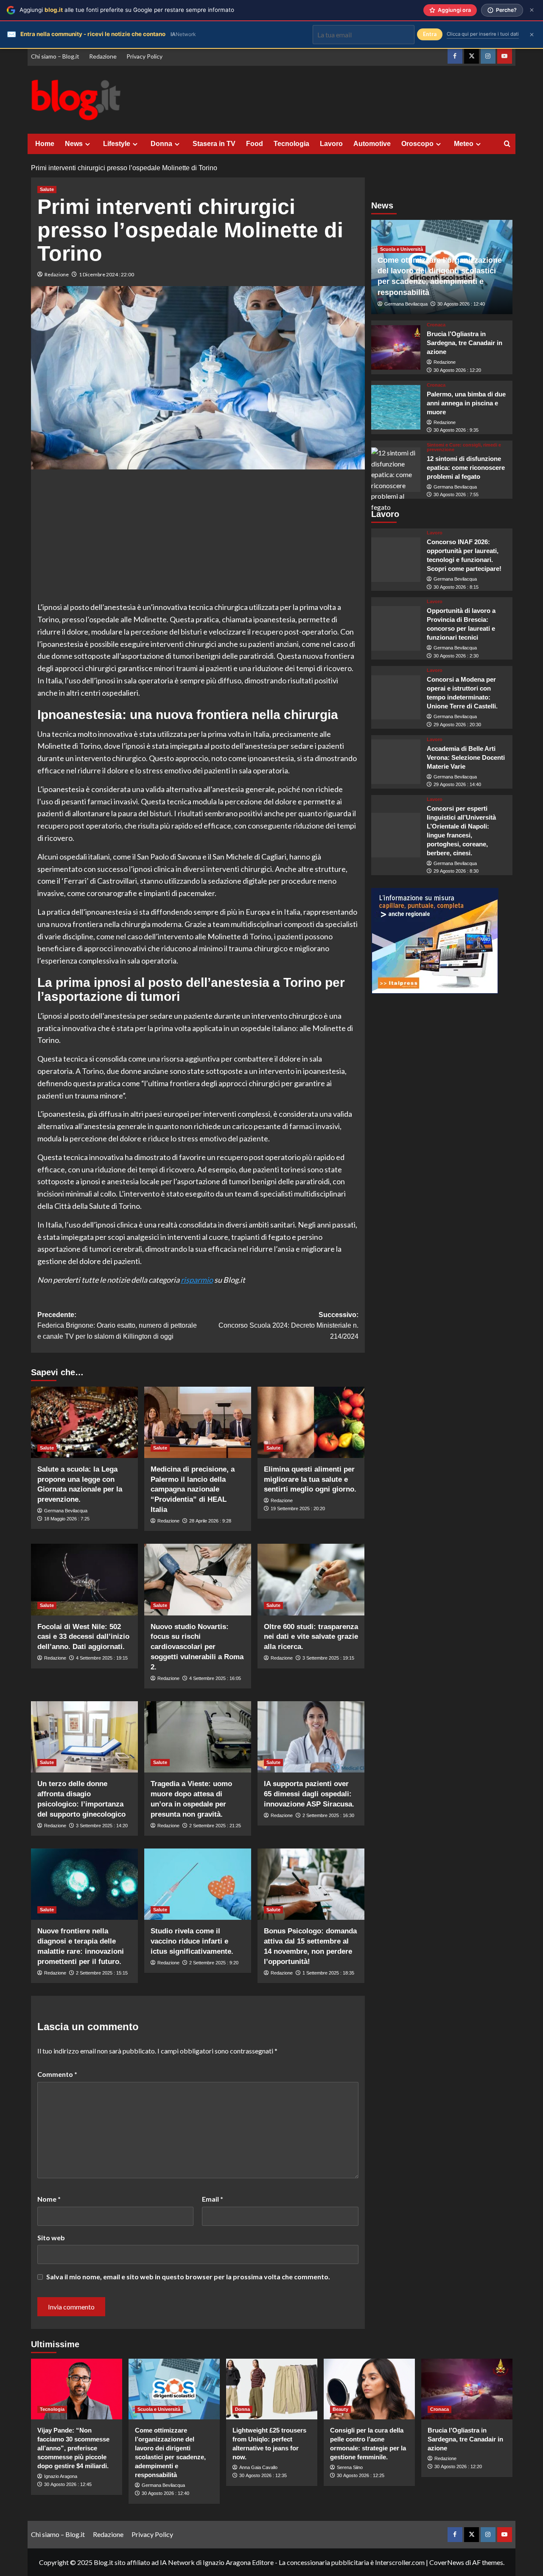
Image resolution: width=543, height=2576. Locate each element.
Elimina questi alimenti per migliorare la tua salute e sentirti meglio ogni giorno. (310, 1479)
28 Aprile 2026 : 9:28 (210, 1521)
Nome (49, 2199)
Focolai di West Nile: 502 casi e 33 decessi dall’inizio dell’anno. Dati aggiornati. (83, 1637)
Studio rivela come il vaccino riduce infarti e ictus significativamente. (192, 1941)
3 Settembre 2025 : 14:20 (102, 1826)
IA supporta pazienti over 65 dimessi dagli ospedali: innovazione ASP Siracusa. (309, 1794)
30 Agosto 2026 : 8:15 (456, 587)
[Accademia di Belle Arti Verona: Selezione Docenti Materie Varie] (396, 762)
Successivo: (288, 1326)
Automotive (372, 144)
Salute (47, 189)
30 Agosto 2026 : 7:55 (456, 494)
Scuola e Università (402, 249)
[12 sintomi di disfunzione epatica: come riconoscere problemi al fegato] (396, 470)
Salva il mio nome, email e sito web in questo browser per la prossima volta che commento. (188, 2277)
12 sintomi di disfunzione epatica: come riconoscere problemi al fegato (466, 468)
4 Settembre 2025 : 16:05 (215, 1678)
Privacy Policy (144, 56)
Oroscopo (417, 144)
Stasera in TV (214, 144)
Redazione (103, 56)
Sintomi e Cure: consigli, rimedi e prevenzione (464, 447)
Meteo (464, 144)
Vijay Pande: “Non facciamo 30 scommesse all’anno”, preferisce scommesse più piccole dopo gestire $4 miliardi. (73, 2448)
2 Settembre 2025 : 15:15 (102, 1973)
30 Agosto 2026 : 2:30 (456, 656)
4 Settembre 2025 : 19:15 (102, 1658)
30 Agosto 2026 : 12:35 (263, 2475)
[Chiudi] (532, 10)
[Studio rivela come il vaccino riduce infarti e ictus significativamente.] (198, 1884)
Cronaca (436, 325)
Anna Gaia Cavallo (258, 2467)
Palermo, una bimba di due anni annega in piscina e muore (466, 403)
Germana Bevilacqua (66, 1511)
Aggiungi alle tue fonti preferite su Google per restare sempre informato (127, 10)
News (74, 144)
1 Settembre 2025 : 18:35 (328, 1973)
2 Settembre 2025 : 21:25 (215, 1826)
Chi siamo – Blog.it (55, 56)
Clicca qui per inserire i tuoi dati (483, 34)
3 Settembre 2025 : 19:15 (328, 1658)
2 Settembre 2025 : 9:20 (214, 1963)
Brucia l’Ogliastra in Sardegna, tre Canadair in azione (465, 343)
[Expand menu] (88, 144)
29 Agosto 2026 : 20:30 (457, 725)
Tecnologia (291, 144)
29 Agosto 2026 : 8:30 (456, 871)
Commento (57, 2074)
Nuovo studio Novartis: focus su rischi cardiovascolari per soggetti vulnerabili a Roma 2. (197, 1647)
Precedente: (117, 1326)
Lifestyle (117, 144)
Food (255, 144)
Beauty (340, 2409)
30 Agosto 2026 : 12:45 (68, 2484)
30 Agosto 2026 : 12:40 (461, 304)
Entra (430, 34)
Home (45, 144)
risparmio (197, 1280)
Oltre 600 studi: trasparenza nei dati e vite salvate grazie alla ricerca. (311, 1637)
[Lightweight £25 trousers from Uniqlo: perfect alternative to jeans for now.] (272, 2389)
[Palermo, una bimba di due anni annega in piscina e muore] (396, 407)
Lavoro (331, 144)
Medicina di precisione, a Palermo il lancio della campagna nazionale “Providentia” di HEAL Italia (193, 1489)
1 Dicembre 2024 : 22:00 (106, 274)
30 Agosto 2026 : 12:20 (457, 370)
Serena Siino (350, 2467)
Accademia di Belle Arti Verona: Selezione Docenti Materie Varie (466, 757)
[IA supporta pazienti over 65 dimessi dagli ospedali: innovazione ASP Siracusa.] (311, 1737)
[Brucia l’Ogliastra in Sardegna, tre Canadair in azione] (396, 347)
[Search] (507, 144)
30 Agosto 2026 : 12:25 (361, 2475)
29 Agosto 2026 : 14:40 (457, 784)
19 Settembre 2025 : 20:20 (298, 1509)
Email (213, 2199)
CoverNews (447, 2562)
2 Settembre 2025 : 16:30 (328, 1815)
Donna (161, 144)
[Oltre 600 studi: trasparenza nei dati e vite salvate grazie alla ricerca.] (311, 1579)
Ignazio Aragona (61, 2476)
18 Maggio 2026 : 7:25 (67, 1519)
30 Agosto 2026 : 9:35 (456, 430)
